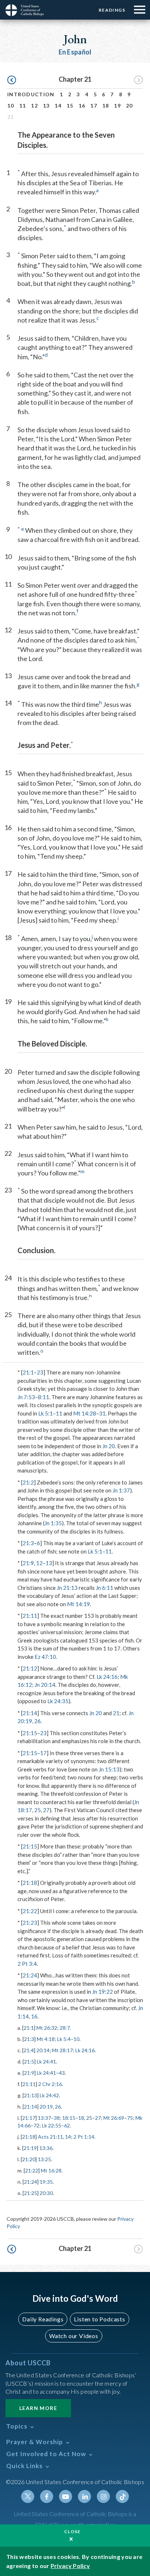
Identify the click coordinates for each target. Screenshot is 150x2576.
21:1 (28, 1372)
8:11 (44, 1397)
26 (37, 1721)
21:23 (30, 1923)
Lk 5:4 (64, 2039)
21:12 (30, 1668)
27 (46, 1810)
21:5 (29, 2061)
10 (11, 106)
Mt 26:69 (114, 2118)
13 (46, 106)
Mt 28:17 (62, 2050)
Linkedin (84, 2496)
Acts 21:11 (50, 2137)
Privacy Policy (70, 2566)
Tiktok (122, 2496)
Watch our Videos (74, 2336)
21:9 (28, 1563)
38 (57, 2118)
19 (117, 106)
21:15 (30, 1733)
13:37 (44, 2118)
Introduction (31, 94)
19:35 (46, 2182)
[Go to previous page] (12, 80)
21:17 (29, 2118)
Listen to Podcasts (99, 2319)
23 (40, 1372)
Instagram (103, 2496)
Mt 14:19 (78, 1604)
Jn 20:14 (45, 1685)
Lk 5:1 (46, 1413)
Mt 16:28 (51, 2170)
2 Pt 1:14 (84, 2137)
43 (62, 2073)
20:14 (43, 2050)
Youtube (66, 2496)
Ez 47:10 (45, 1657)
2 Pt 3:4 (27, 1964)
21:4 (29, 2050)
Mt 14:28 (85, 1413)
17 (94, 106)
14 (58, 106)
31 (102, 1413)
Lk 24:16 (107, 1677)
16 (82, 106)
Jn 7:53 (26, 1397)
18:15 (69, 2118)
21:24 (30, 1975)
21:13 (31, 2095)
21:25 (31, 2193)
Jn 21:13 (67, 1588)
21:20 (29, 2159)
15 (70, 106)
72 (36, 2125)
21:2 (28, 1482)
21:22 (30, 1911)
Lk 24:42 (49, 2095)
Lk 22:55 (52, 2125)
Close (72, 2532)
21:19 (30, 2148)
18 (106, 106)
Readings (112, 10)
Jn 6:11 (104, 1588)
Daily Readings (43, 2319)
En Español (75, 52)
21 (116, 1713)
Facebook (47, 2496)
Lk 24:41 (46, 2061)
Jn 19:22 (102, 1992)
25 (37, 1810)
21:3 (28, 1543)
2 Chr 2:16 (50, 2084)
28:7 (65, 2028)
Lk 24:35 (58, 1701)
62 (67, 2125)
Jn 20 (109, 1446)
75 (130, 2118)
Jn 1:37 (121, 1490)
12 (34, 106)
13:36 (46, 2148)
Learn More (38, 2408)
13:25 (44, 2159)
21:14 (30, 1713)
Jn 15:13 (109, 1769)
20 (129, 106)
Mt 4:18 (46, 2039)
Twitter (28, 2496)
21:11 (30, 1616)
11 (23, 106)
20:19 (46, 2107)
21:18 (30, 1883)
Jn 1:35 (53, 1523)
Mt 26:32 (47, 2028)
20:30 (46, 2193)
